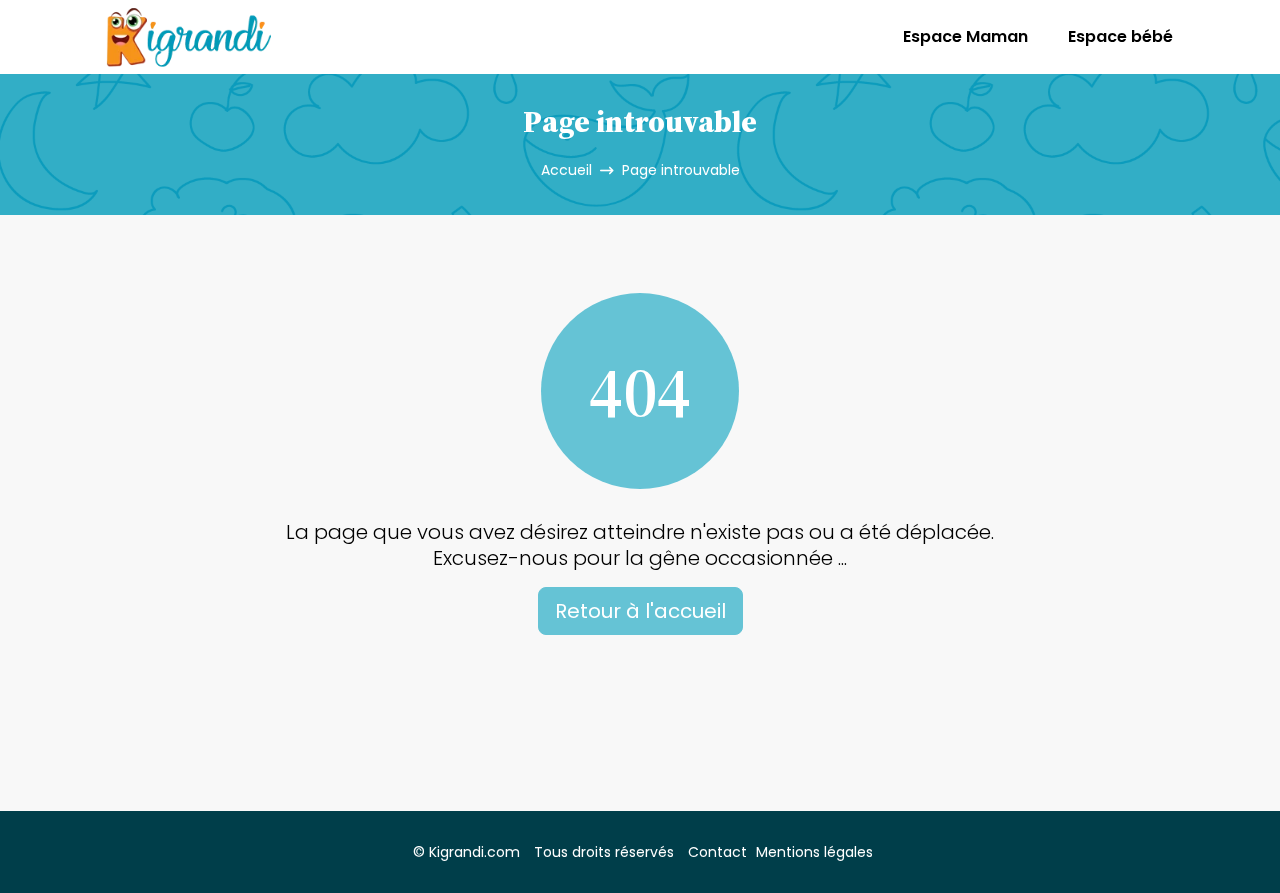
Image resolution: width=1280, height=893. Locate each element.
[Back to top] (1225, 838)
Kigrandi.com (474, 852)
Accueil (566, 170)
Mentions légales (814, 852)
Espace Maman (965, 36)
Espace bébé (1120, 36)
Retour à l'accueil (640, 611)
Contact (717, 852)
